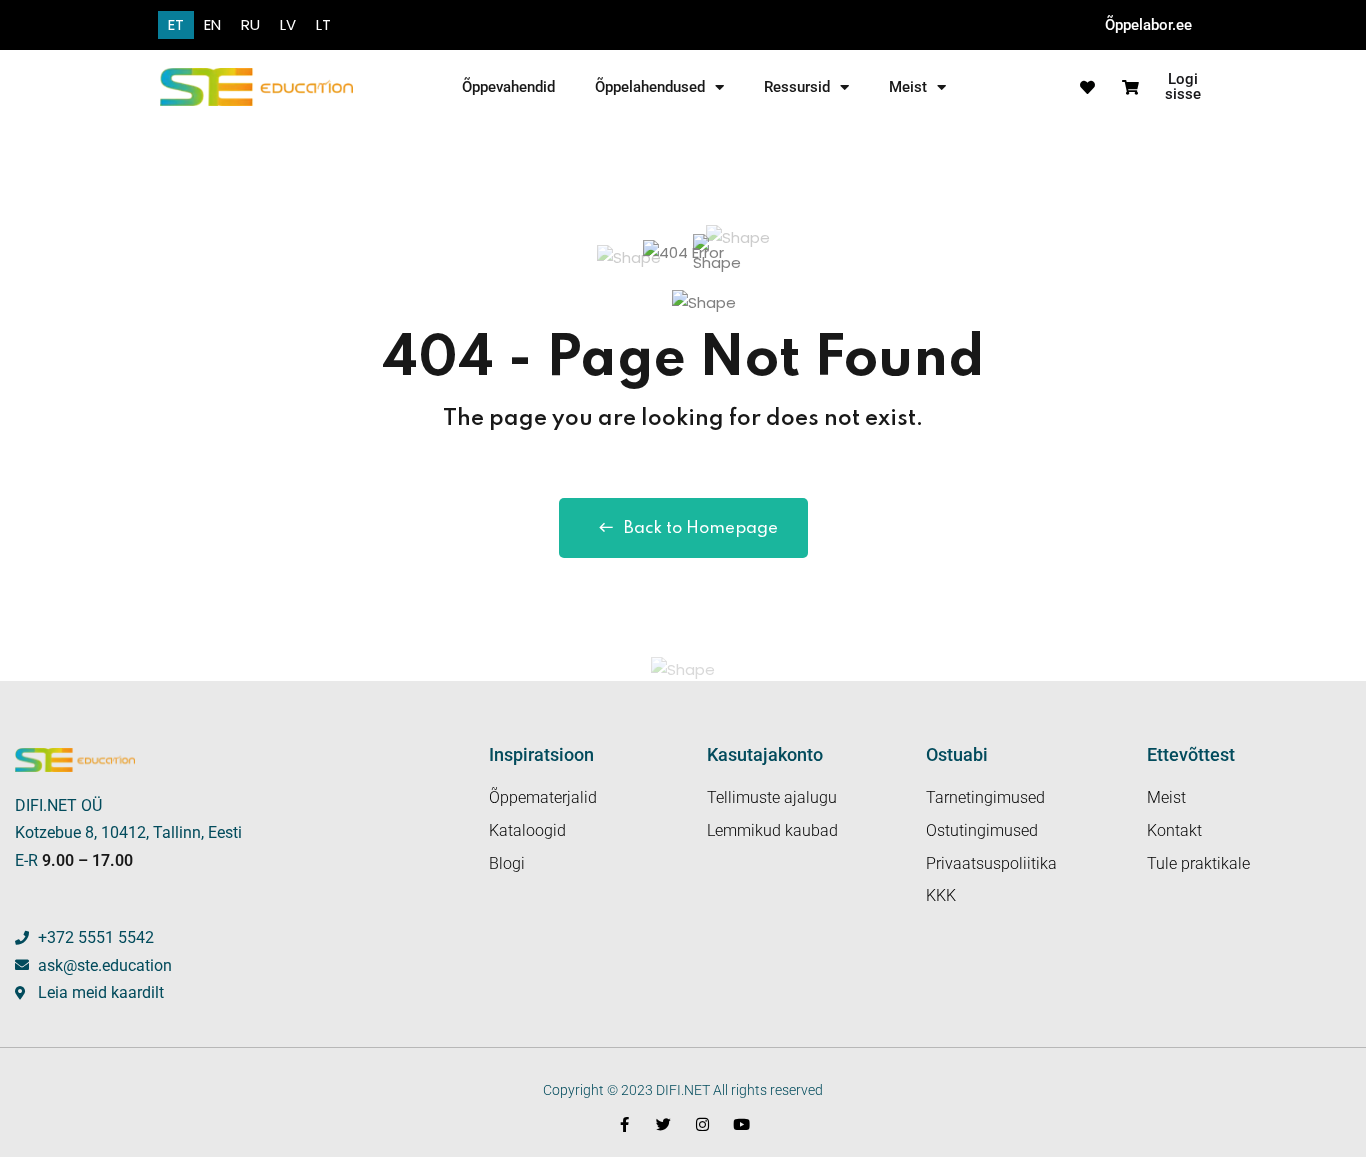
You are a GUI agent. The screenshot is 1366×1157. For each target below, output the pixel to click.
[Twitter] (663, 1124)
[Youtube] (741, 1124)
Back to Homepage (701, 528)
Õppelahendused (650, 87)
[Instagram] (702, 1124)
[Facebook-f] (624, 1124)
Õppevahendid (508, 87)
